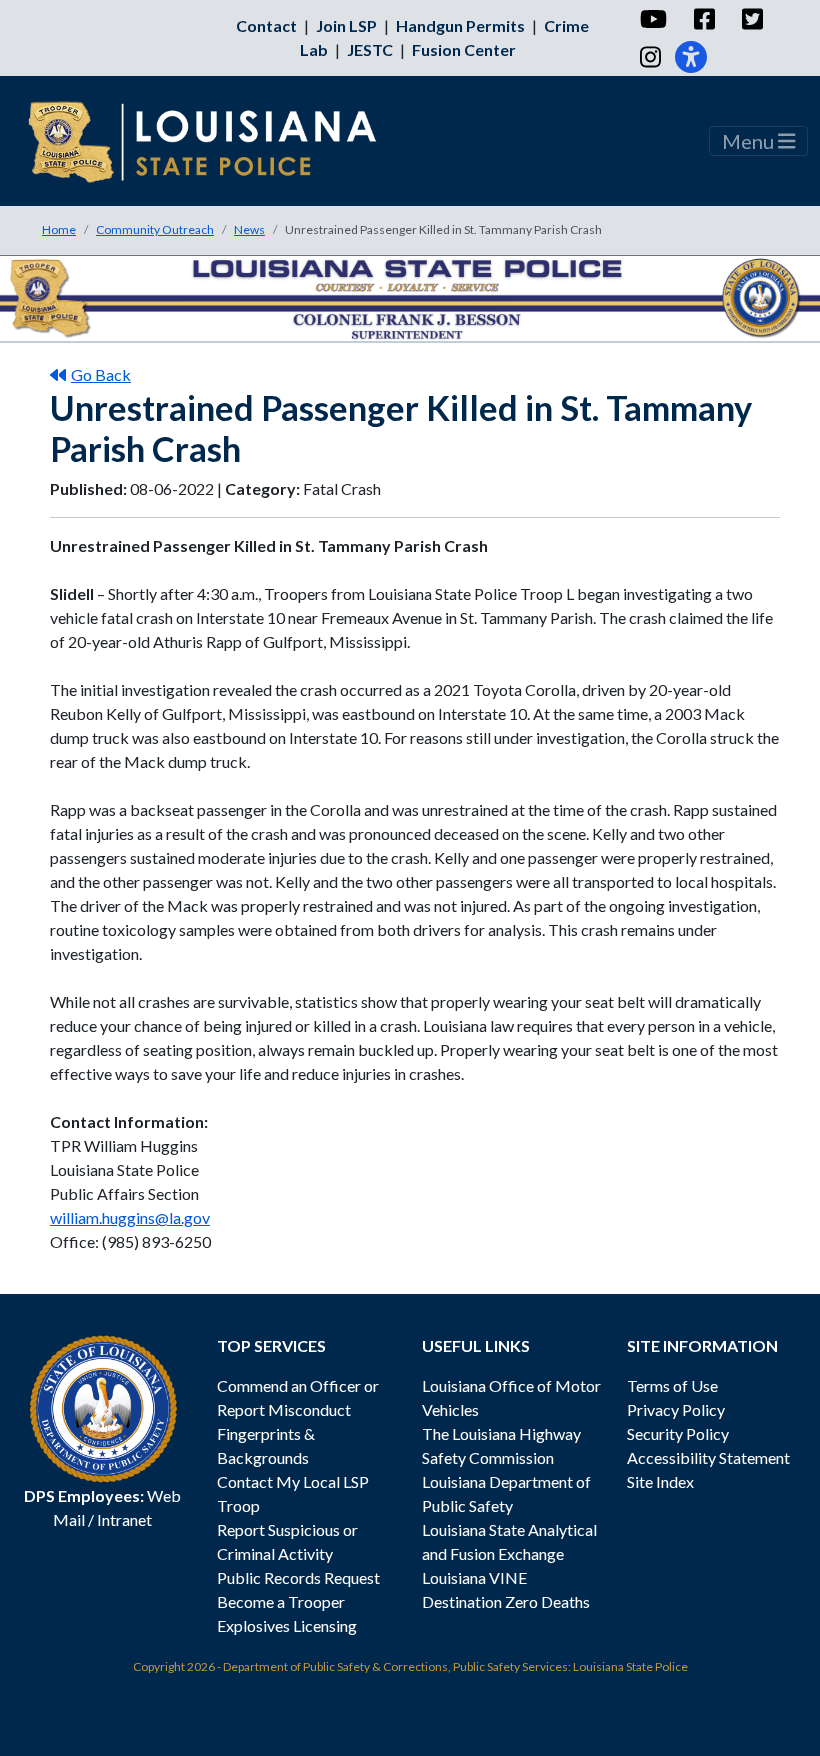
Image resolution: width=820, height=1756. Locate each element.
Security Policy (678, 1433)
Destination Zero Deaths (506, 1601)
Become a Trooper (281, 1601)
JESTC (370, 49)
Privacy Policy (676, 1409)
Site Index (660, 1481)
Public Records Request (298, 1577)
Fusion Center (464, 49)
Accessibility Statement (708, 1457)
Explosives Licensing (287, 1625)
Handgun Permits (460, 25)
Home (59, 229)
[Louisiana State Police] (216, 141)
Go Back (101, 374)
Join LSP (346, 25)
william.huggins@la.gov (130, 1217)
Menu (750, 141)
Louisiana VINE (474, 1577)
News (249, 229)
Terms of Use (672, 1385)
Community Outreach (155, 229)
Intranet (124, 1519)
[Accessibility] (691, 57)
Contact (266, 25)
